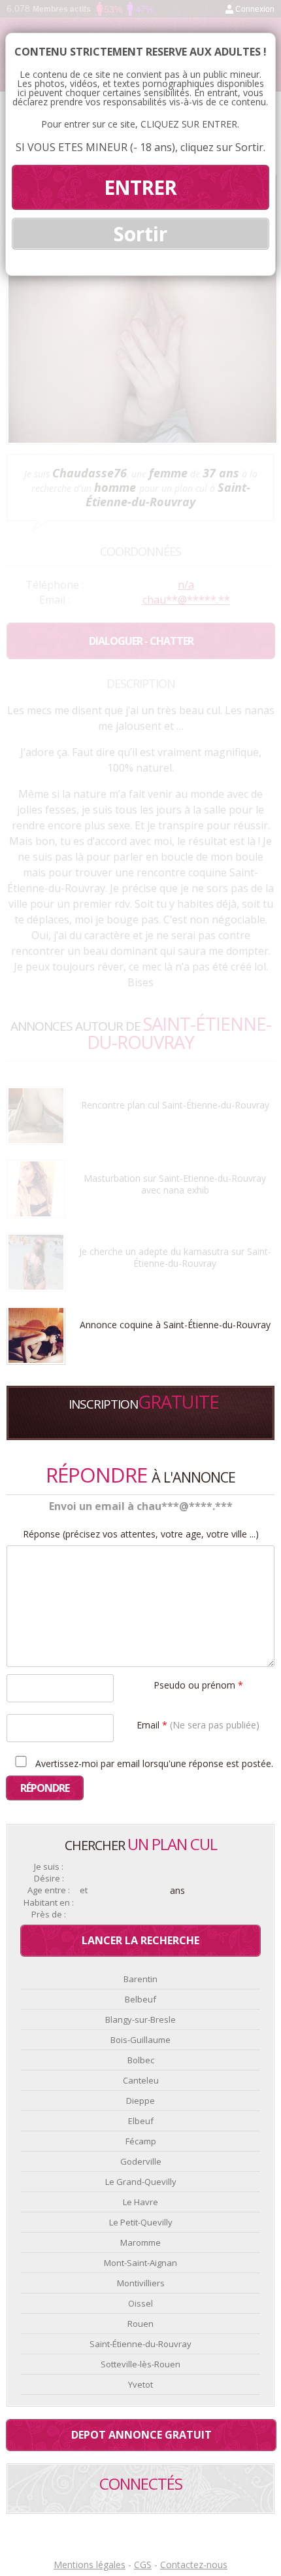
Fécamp (141, 2141)
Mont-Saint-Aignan (140, 2263)
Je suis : (49, 1867)
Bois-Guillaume (140, 2040)
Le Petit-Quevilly (141, 2222)
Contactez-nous (194, 2565)
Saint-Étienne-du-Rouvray (140, 2344)
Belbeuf (140, 1999)
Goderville (141, 2161)
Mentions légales (90, 2565)
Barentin (140, 1979)
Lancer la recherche (140, 1940)
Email (198, 1724)
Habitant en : (49, 1903)
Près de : (49, 1915)
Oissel (140, 2303)
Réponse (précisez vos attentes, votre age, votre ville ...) (141, 1534)
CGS (143, 2565)
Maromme (140, 2242)
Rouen (140, 2324)
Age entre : (49, 1890)
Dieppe (140, 2101)
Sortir (140, 234)
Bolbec (141, 2060)
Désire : (49, 1879)
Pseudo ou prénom (198, 1684)
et (84, 1890)
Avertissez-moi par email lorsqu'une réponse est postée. (153, 1763)
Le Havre (140, 2202)
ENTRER (140, 187)
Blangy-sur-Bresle (140, 2019)
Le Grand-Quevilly (141, 2182)
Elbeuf (141, 2121)
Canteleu (141, 2080)
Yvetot (140, 2384)
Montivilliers (141, 2283)
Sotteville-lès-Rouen (140, 2364)
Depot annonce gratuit (141, 2435)
